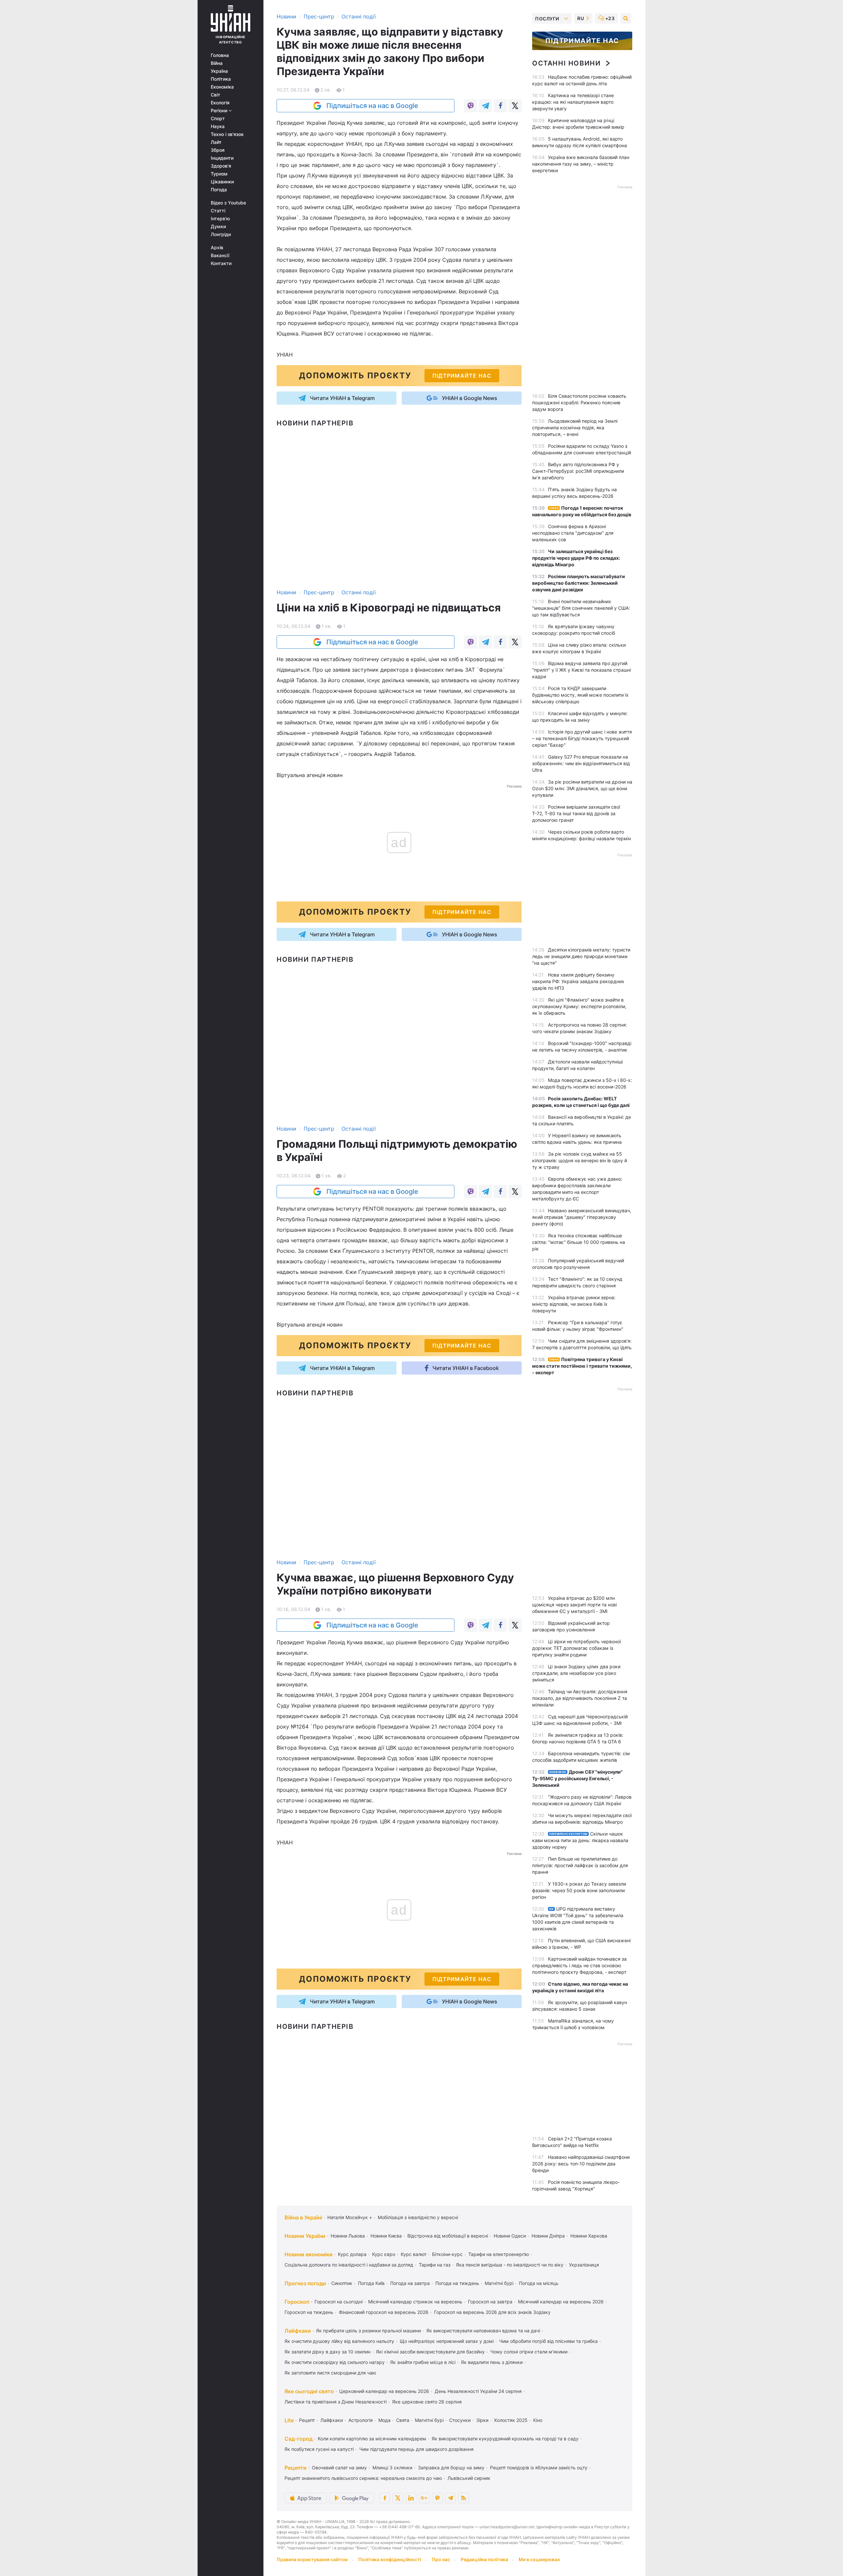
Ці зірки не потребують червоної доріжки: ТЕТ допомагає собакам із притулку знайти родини (576, 1648)
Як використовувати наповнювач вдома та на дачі (483, 2331)
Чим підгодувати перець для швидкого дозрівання (416, 2449)
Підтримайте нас (582, 41)
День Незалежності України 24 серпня (478, 2391)
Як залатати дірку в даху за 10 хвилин (327, 2352)
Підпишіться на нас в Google (372, 106)
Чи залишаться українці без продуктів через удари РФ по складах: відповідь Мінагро (576, 558)
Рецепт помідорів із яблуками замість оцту (539, 2468)
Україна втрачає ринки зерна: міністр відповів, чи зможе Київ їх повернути (574, 1304)
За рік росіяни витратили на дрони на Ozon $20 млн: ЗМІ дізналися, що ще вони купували (582, 788)
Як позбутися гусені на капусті (319, 2449)
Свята (403, 2420)
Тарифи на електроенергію (499, 2254)
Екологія (220, 103)
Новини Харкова (589, 2236)
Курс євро (384, 2254)
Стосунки (460, 2420)
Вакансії (220, 255)
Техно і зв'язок (227, 134)
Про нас (441, 2559)
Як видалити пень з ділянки (492, 2362)
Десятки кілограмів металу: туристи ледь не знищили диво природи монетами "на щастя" (581, 956)
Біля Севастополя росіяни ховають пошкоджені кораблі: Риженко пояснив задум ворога (579, 403)
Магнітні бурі (499, 2283)
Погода (219, 190)
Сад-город (299, 2439)
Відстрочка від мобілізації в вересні (448, 2236)
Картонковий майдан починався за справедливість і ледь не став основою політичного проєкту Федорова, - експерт (579, 1965)
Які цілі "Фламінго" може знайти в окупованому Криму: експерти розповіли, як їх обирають (579, 1006)
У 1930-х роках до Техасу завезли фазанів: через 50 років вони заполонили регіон (579, 1890)
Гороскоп (297, 2302)
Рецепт (307, 2420)
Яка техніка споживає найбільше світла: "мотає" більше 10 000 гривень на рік (579, 1242)
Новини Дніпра (548, 2236)
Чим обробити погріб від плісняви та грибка (548, 2341)
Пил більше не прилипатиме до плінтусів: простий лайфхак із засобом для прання (580, 1865)
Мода (384, 2420)
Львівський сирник (469, 2478)
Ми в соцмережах (539, 2559)
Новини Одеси (510, 2236)
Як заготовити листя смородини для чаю (330, 2373)
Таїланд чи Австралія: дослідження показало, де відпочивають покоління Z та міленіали (580, 1698)
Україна (219, 71)
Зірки (482, 2420)
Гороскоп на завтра (490, 2302)
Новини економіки (309, 2254)
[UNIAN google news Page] (424, 2498)
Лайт (216, 142)
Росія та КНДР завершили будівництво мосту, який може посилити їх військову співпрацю (580, 695)
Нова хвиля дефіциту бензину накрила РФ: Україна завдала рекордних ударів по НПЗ (578, 981)
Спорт (218, 119)
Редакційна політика (484, 2559)
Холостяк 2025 (511, 2420)
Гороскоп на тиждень (309, 2312)
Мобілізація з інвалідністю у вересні (418, 2217)
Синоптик (342, 2283)
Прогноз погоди (305, 2283)
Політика (221, 79)
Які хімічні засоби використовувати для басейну (430, 2352)
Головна (220, 55)
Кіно (538, 2420)
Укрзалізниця (584, 2265)
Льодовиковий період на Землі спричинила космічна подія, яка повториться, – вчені (575, 428)
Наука (218, 126)
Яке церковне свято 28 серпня (427, 2402)
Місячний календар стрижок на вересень (415, 2302)
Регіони (220, 111)
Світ (216, 95)
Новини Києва (386, 2236)
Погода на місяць (539, 2283)
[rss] (464, 2498)
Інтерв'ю (220, 219)
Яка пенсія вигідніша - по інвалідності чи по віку (510, 2265)
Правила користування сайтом (312, 2559)
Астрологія (361, 2420)
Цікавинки (222, 182)
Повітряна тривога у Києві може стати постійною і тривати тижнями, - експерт (582, 1366)
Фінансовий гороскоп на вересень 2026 (384, 2312)
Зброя (218, 150)
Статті (218, 211)
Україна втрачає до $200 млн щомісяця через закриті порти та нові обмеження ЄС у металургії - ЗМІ (574, 1605)
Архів (217, 248)
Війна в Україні (303, 2217)
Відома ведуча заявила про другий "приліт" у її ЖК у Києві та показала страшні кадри (582, 670)
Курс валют (414, 2254)
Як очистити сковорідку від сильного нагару (335, 2362)
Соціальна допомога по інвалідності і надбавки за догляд (349, 2265)
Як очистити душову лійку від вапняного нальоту (339, 2341)
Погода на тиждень (457, 2283)
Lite (289, 2420)
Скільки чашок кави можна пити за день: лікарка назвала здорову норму (580, 1840)
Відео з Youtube (228, 203)
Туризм (219, 174)
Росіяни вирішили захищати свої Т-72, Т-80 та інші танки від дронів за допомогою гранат (576, 813)
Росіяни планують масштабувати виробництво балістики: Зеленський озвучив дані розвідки (579, 583)
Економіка (222, 87)
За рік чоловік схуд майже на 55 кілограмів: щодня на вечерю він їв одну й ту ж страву (580, 1160)
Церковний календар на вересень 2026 (384, 2391)
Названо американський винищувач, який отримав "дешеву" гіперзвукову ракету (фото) (582, 1217)
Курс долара (352, 2254)
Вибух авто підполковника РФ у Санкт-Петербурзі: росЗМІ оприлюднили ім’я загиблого (578, 471)
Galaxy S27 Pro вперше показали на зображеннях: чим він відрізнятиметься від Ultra (581, 763)
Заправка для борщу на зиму (451, 2468)
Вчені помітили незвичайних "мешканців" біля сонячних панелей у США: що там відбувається (581, 608)
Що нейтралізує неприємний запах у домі (447, 2341)
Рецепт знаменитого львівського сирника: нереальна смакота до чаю (363, 2478)
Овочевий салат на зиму (339, 2468)
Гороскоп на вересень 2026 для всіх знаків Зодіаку (492, 2312)
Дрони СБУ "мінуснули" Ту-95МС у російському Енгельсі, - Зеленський (577, 1778)
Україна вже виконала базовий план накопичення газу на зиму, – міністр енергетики (581, 164)
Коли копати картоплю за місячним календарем (372, 2439)
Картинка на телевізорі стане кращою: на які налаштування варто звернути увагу (573, 102)
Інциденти (222, 158)
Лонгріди (221, 234)
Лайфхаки (298, 2331)
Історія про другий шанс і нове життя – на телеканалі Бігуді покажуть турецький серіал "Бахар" (582, 738)
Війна (217, 63)
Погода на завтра (410, 2283)
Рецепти (296, 2468)
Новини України (305, 2236)
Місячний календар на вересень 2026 (561, 2302)
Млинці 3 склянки (392, 2468)
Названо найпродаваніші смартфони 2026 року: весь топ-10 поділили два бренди (581, 2164)
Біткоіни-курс (447, 2254)
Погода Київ (371, 2283)
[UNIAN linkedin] (411, 2498)
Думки (218, 227)
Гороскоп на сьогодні (339, 2302)
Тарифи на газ (435, 2265)
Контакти (221, 263)
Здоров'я (221, 166)
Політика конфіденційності (390, 2559)
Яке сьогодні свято (309, 2391)
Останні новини (566, 63)
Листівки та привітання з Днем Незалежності (336, 2402)
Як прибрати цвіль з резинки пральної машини (368, 2331)
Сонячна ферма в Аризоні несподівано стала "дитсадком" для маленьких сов (573, 533)
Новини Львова (348, 2236)
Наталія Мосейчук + (350, 2217)
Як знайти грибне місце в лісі (423, 2362)
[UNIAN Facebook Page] (385, 2498)
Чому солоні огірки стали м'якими (529, 2352)
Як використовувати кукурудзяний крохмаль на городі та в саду (505, 2439)
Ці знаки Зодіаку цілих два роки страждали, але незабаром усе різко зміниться (576, 1673)
